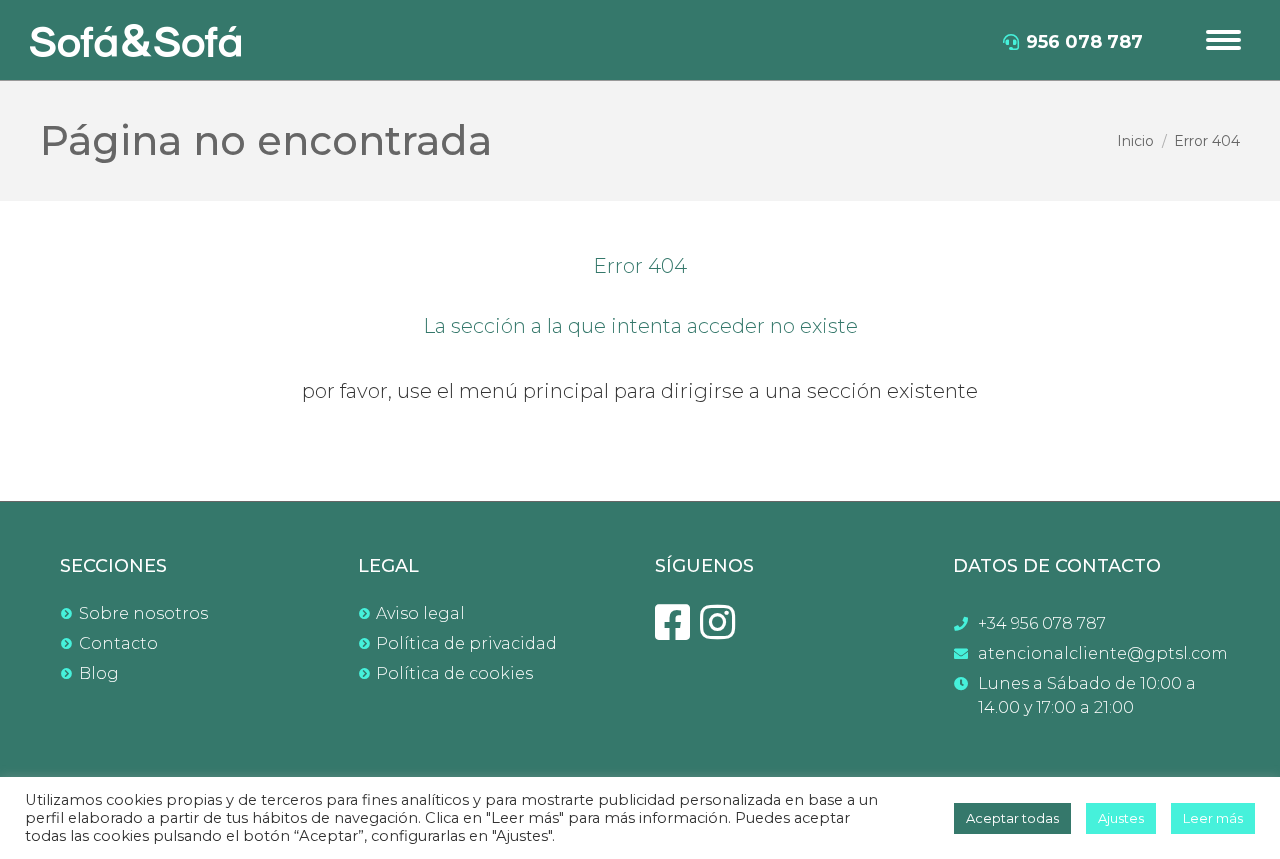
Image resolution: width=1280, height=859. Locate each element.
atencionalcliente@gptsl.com (1099, 653)
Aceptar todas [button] (1012, 818)
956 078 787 (1084, 42)
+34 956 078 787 (1042, 623)
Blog (99, 673)
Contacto (118, 643)
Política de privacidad (466, 643)
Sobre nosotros (143, 613)
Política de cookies (454, 673)
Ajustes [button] (1121, 818)
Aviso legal (420, 613)
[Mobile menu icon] (1223, 40)
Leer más (1213, 818)
